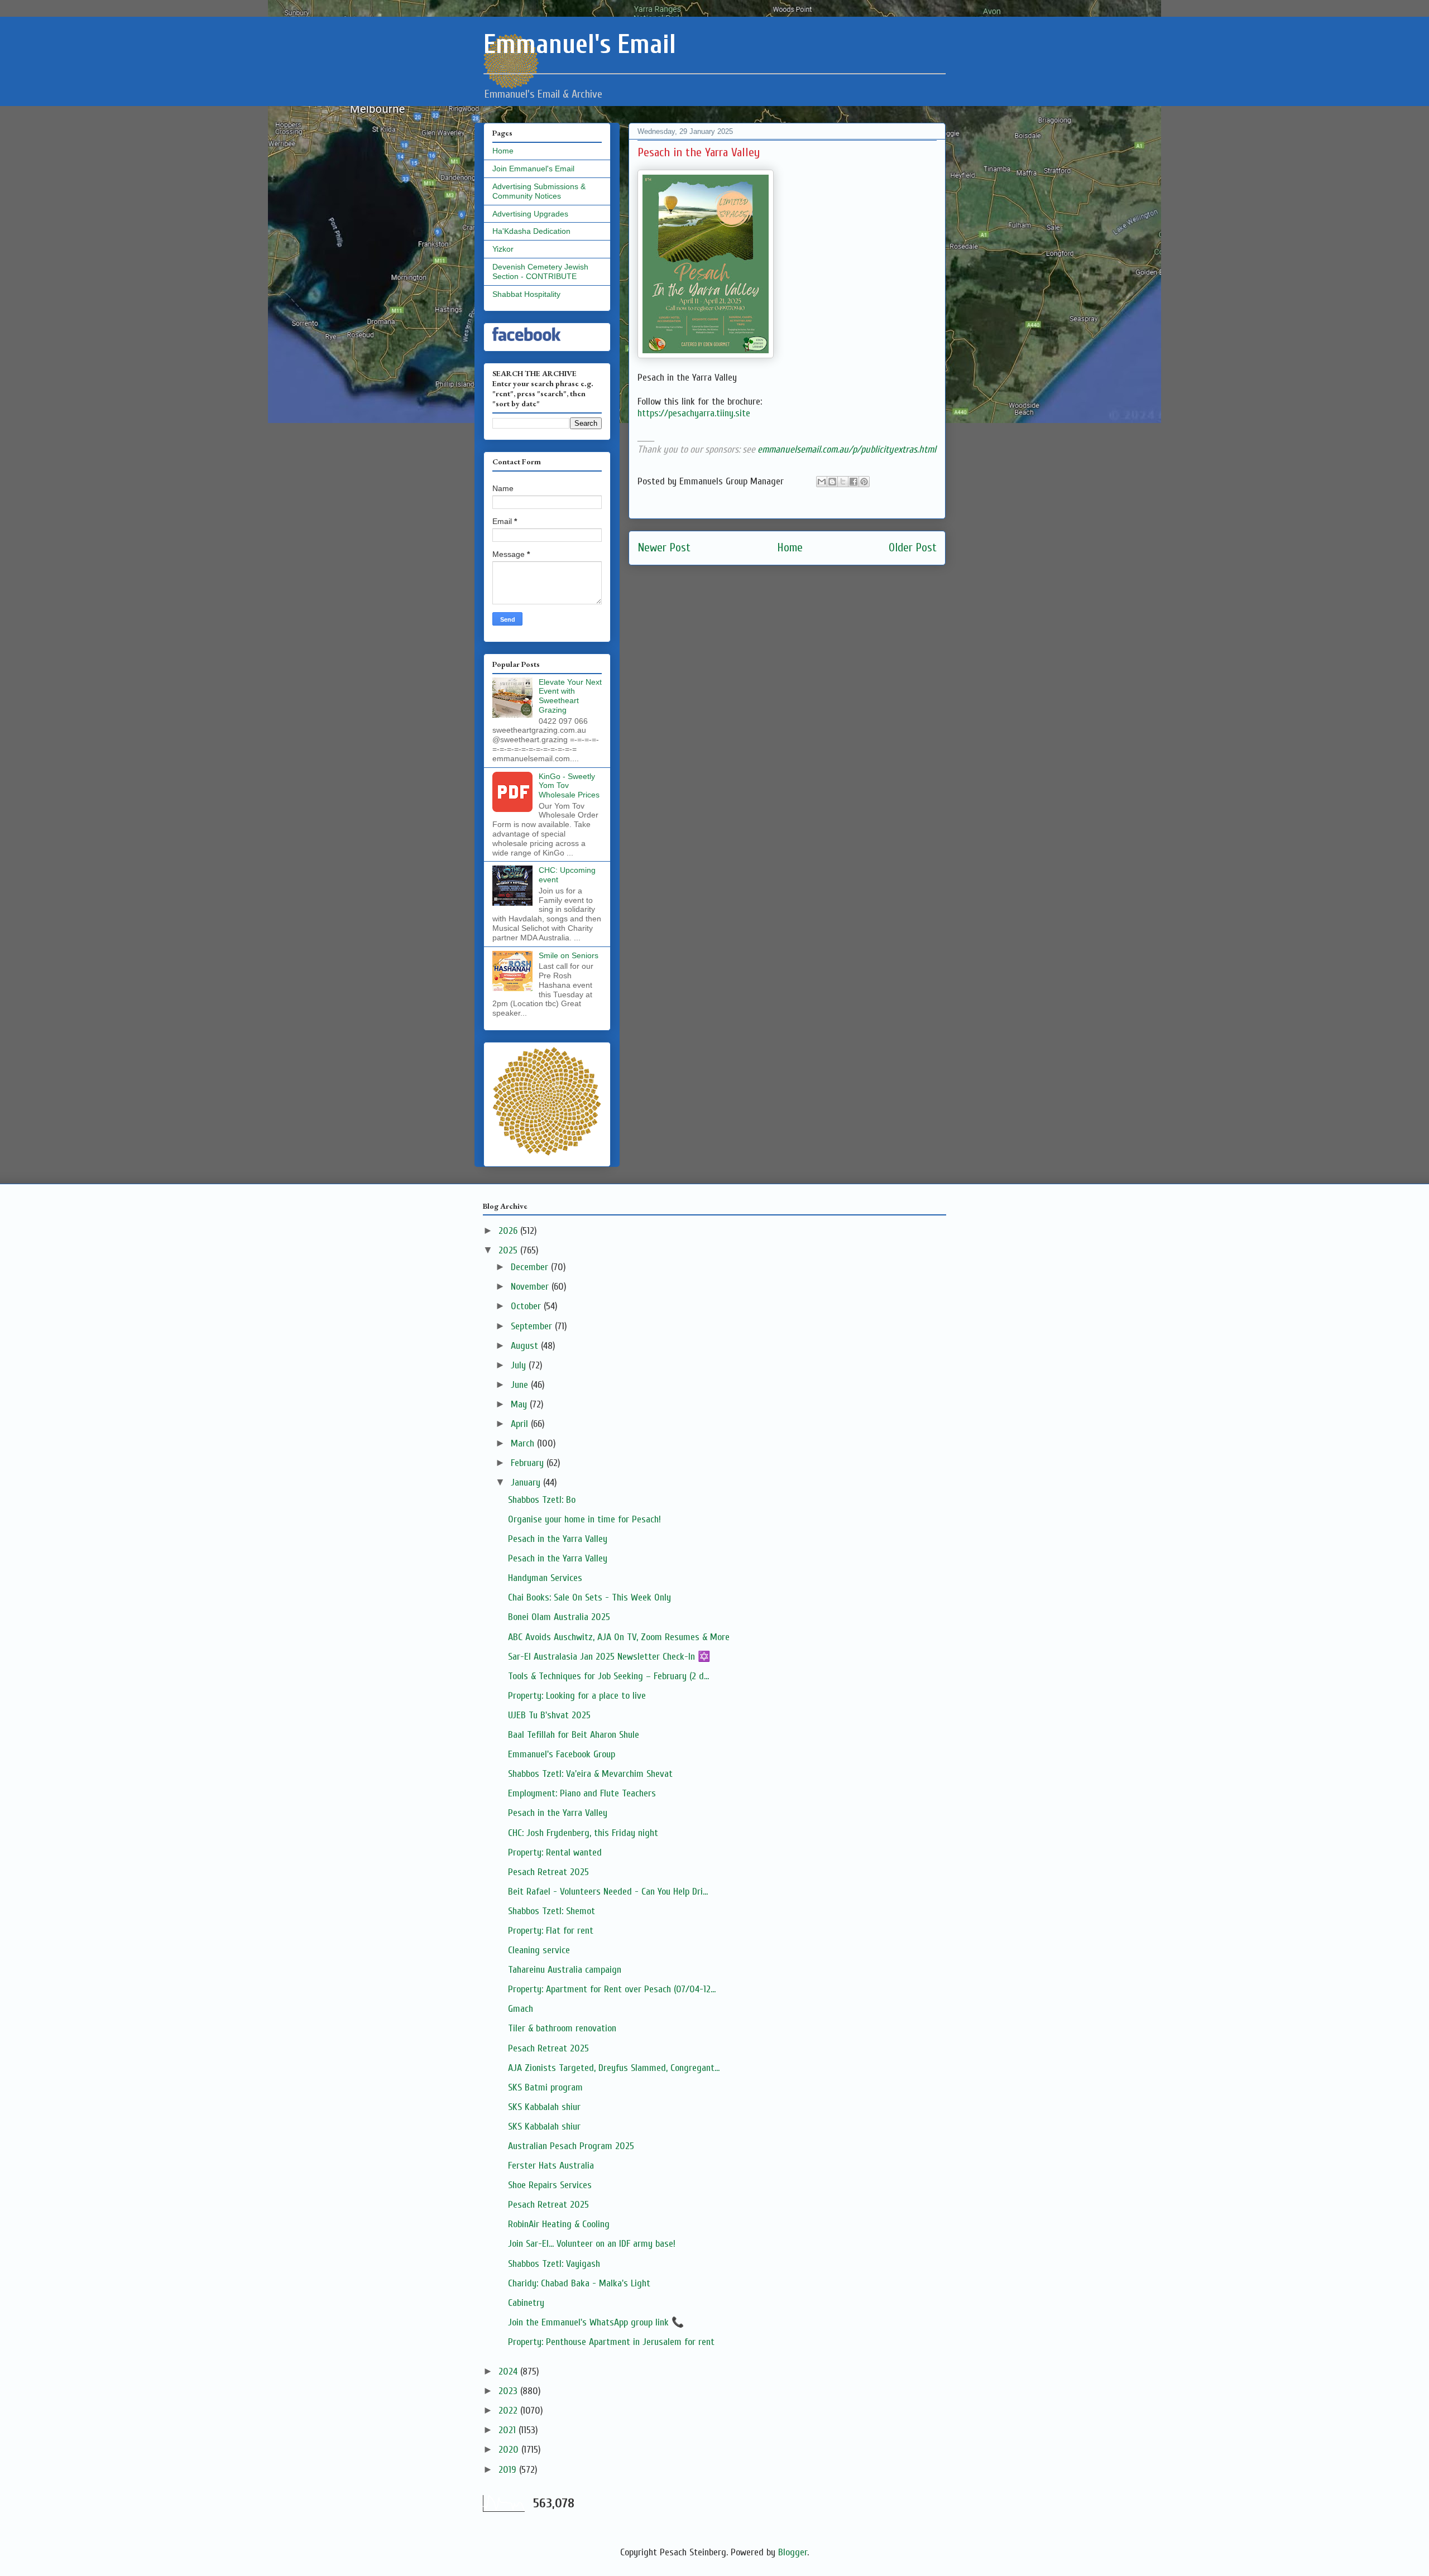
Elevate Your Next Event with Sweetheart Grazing (570, 696)
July (520, 1365)
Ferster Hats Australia (551, 2166)
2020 (510, 2450)
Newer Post (664, 548)
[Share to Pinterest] (864, 482)
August (526, 1346)
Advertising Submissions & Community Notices (539, 191)
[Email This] (822, 482)
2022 (509, 2411)
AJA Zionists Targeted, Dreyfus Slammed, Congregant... (614, 2068)
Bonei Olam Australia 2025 (559, 1617)
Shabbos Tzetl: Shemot (552, 1911)
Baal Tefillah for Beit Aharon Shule (574, 1735)
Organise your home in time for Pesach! (584, 1519)
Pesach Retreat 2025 (548, 1872)
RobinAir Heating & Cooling (559, 2224)
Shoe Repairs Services (550, 2185)
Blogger (793, 2552)
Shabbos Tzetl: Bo (542, 1500)
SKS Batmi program (545, 2087)
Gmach (521, 2009)
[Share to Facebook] (853, 482)
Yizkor (503, 249)
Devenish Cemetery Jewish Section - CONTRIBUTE (540, 271)
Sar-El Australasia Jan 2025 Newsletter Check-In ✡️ (609, 1657)
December (531, 1267)
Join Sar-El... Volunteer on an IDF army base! (592, 2244)
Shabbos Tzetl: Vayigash (554, 2264)
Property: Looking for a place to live (577, 1696)
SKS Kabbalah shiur (544, 2107)
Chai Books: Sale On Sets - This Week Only (589, 1597)
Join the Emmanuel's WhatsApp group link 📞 (596, 2322)
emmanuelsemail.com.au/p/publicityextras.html (847, 450)
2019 (509, 2470)
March (524, 1443)
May (520, 1404)
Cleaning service (539, 1950)
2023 (509, 2391)
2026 (509, 1231)
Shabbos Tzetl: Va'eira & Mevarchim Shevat (590, 1774)
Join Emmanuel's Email (533, 169)
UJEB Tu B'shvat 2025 (549, 1715)
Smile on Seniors (569, 955)
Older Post (913, 548)
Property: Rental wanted (555, 1852)
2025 (509, 1250)
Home (790, 548)
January (527, 1482)
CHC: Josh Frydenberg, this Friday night (583, 1833)
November (531, 1287)
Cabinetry (526, 2303)
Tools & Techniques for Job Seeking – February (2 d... (608, 1676)
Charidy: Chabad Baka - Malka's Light (579, 2283)
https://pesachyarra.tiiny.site (694, 413)
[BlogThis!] (832, 482)
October (527, 1306)
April (521, 1424)
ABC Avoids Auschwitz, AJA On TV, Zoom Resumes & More (619, 1637)
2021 (509, 2430)
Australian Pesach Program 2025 (571, 2146)
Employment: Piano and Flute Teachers (582, 1793)
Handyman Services (545, 1578)
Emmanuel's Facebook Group (562, 1754)
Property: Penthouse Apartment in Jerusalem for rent (611, 2342)
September (533, 1326)
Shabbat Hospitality (526, 294)
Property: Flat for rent (551, 1931)
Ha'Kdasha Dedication (531, 231)
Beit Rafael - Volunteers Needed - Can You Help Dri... (608, 1892)
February (529, 1463)
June (521, 1385)
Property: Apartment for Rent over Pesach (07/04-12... (612, 1989)
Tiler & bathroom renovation (562, 2028)
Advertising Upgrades (530, 214)
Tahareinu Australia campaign (565, 1970)
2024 (509, 2371)
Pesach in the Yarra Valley (558, 1539)
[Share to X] (843, 482)
